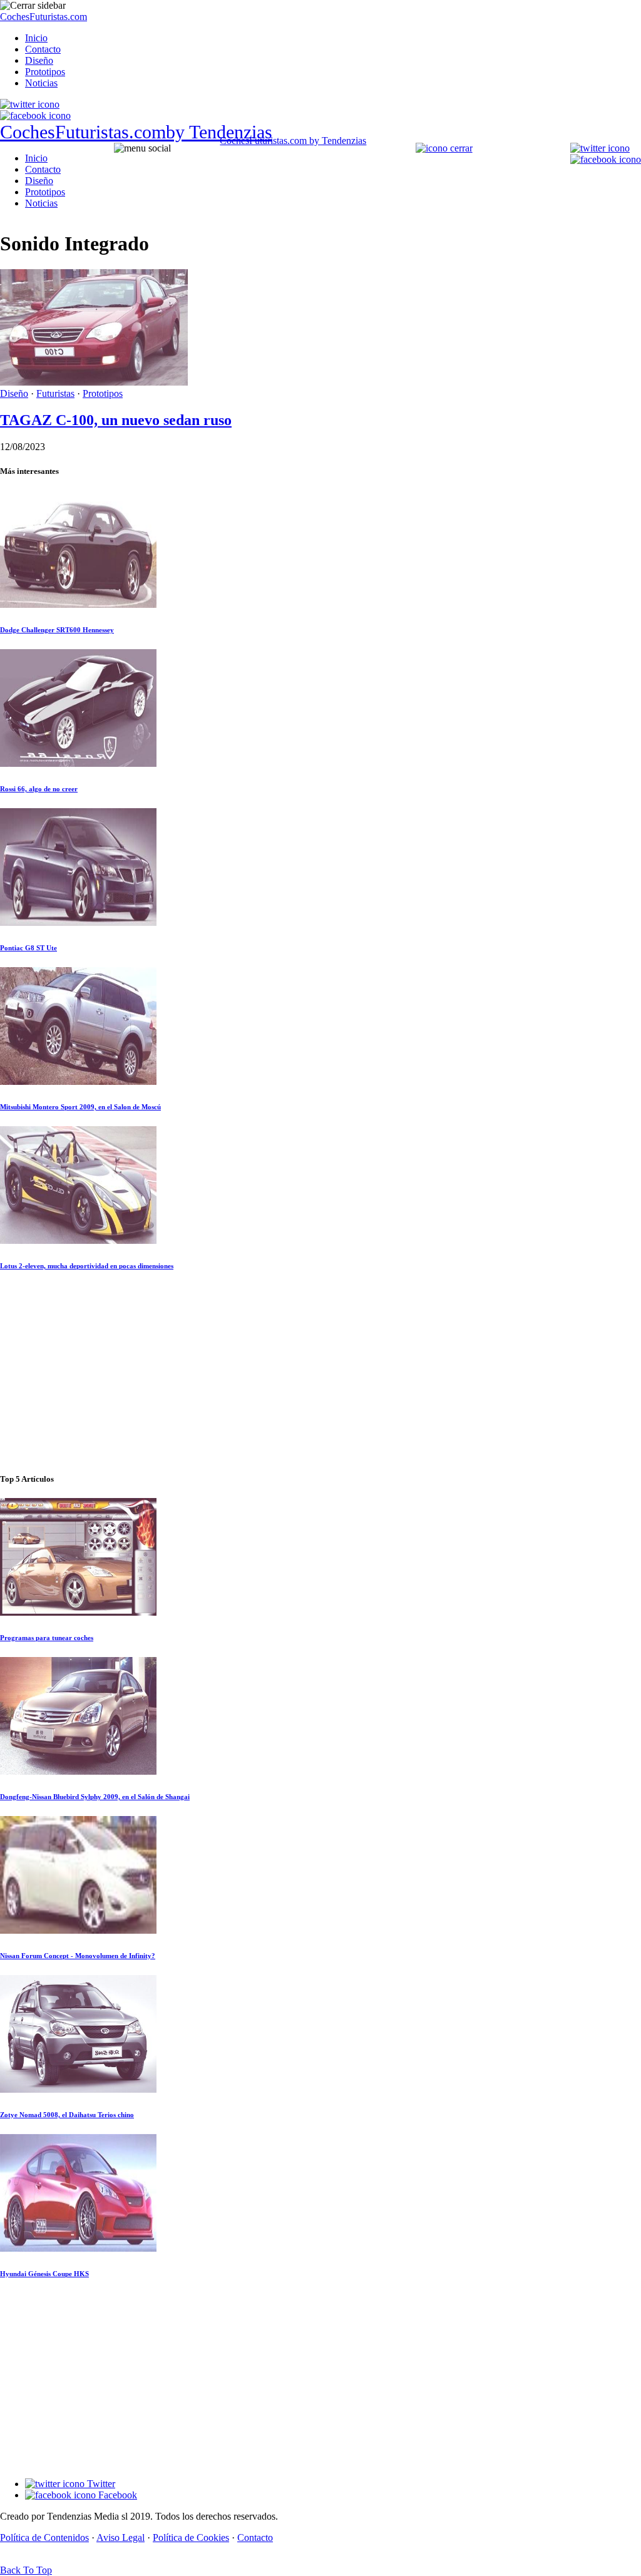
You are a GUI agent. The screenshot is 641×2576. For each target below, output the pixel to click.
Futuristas (55, 393)
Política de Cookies (191, 2538)
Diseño (39, 60)
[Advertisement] (320, 1373)
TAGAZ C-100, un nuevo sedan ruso (116, 420)
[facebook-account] (35, 115)
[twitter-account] (30, 104)
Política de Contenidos (44, 2538)
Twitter (100, 2484)
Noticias (41, 83)
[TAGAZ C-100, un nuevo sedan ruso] (94, 382)
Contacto (43, 49)
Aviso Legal (121, 2538)
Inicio (36, 38)
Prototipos (45, 72)
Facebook (116, 2495)
